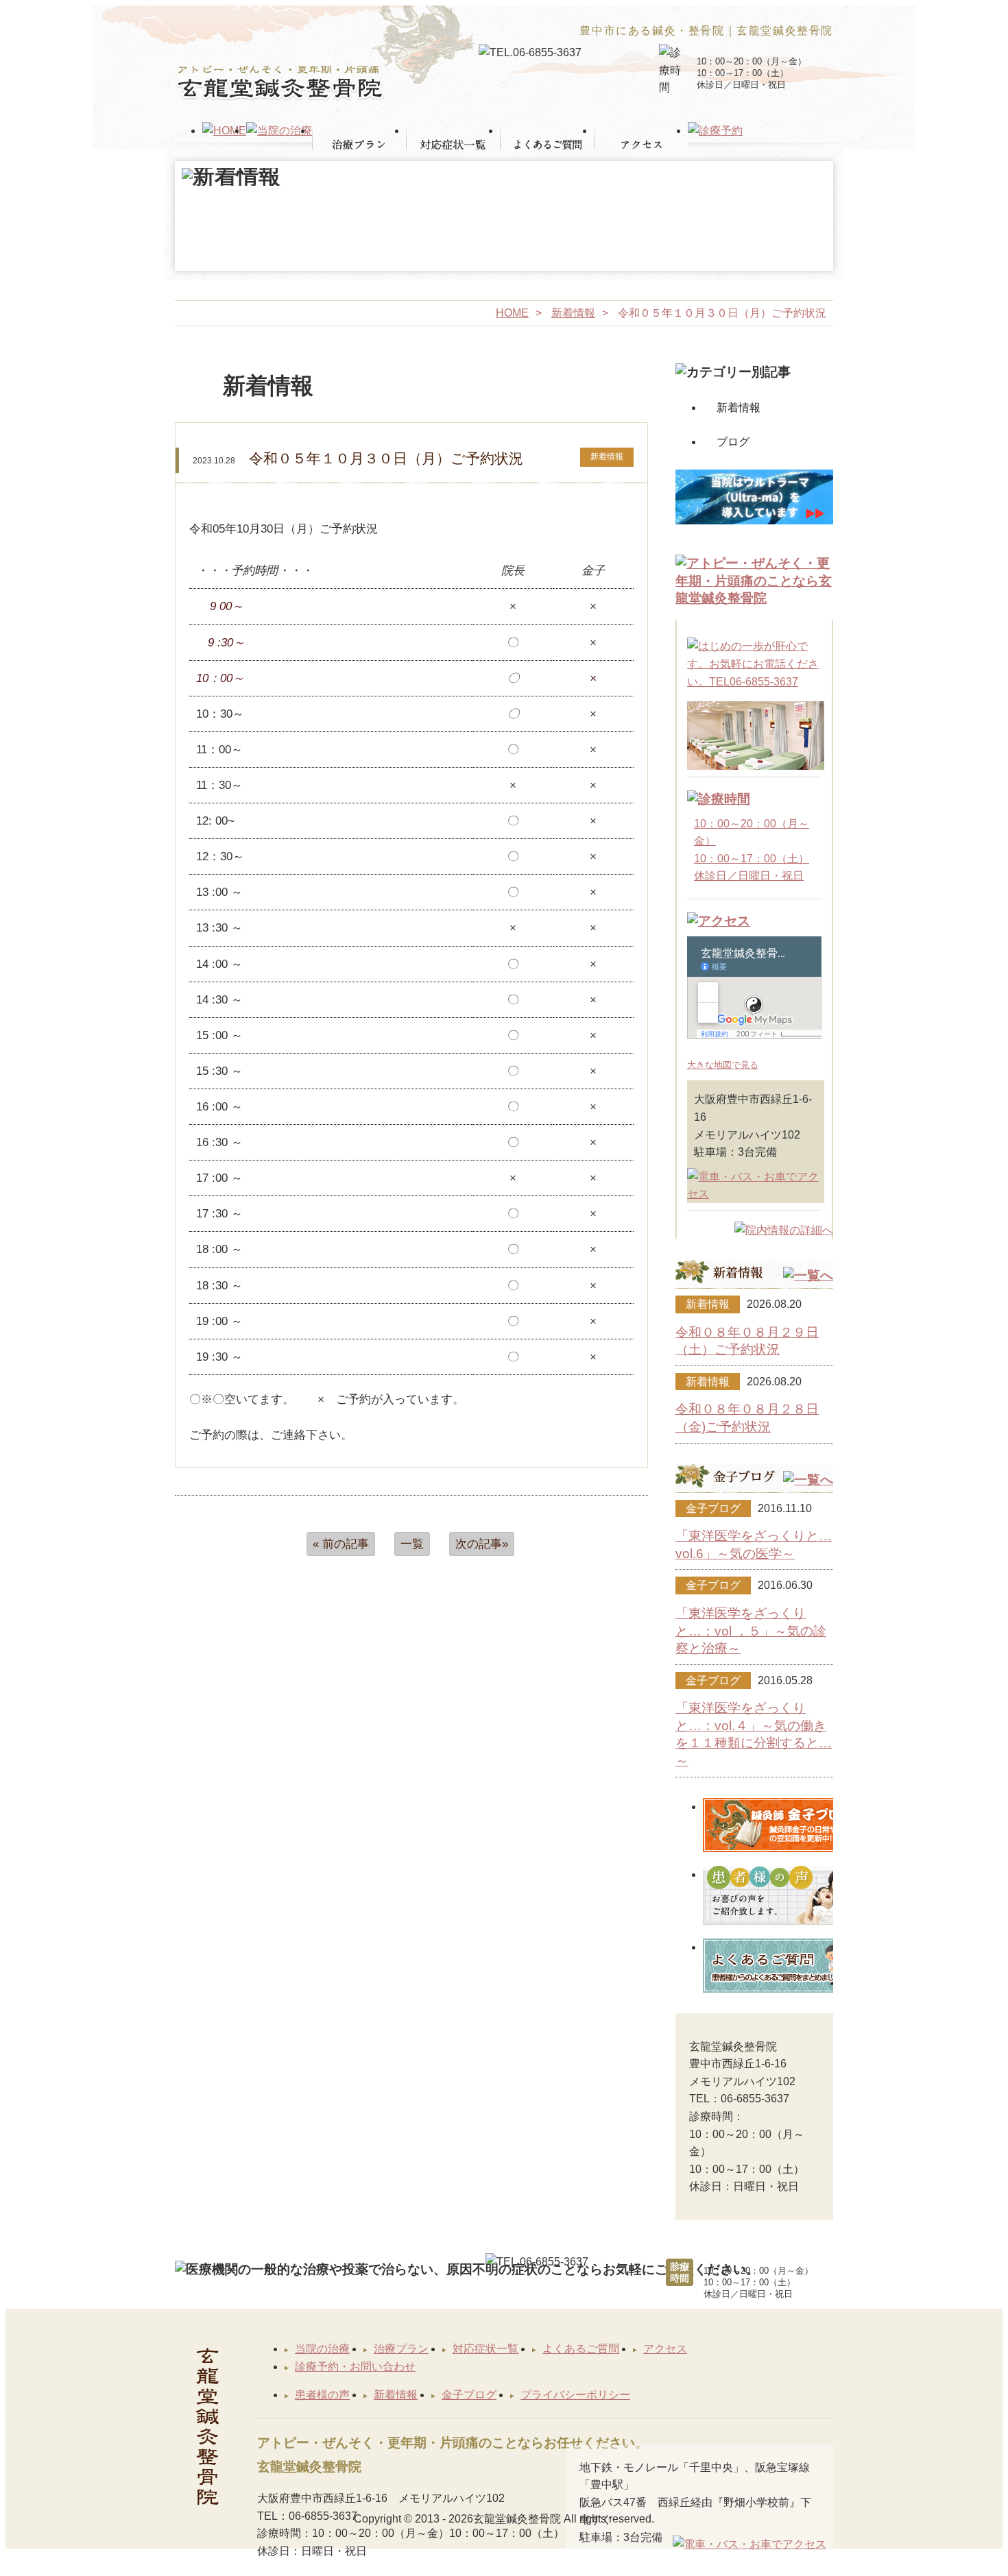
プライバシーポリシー (575, 2395)
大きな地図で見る (723, 1065)
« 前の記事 (341, 1544)
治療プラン (401, 2349)
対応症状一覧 (485, 2349)
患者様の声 (322, 2395)
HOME (512, 313)
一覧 (412, 1544)
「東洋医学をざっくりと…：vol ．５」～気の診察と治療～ (751, 1631)
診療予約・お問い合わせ (355, 2367)
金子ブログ (469, 2395)
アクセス (665, 2349)
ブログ (733, 442)
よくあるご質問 (581, 2349)
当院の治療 (322, 2349)
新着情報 (573, 313)
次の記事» (482, 1544)
